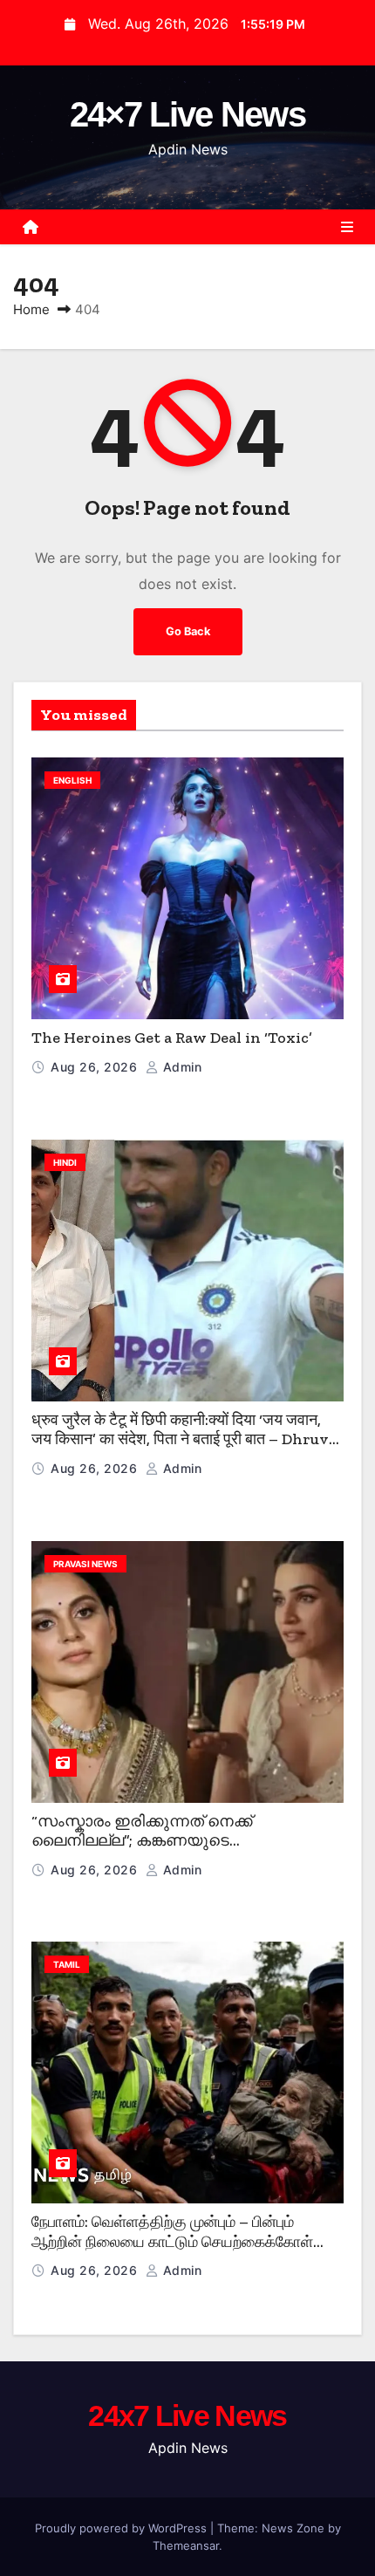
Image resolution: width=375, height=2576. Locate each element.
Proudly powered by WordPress (123, 2528)
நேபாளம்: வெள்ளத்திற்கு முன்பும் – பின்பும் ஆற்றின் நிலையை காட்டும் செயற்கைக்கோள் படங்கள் (172, 2241)
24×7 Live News (187, 114)
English (72, 780)
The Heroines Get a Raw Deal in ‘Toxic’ (172, 1038)
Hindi (65, 1162)
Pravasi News (85, 1564)
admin (180, 1067)
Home (31, 309)
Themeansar (186, 2545)
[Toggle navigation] (347, 227)
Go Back (188, 631)
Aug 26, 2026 (96, 1067)
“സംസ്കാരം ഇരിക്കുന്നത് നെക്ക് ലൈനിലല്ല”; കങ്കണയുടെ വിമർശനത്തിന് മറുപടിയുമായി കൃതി (167, 1841)
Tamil (67, 1964)
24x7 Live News (187, 2415)
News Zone (293, 2528)
